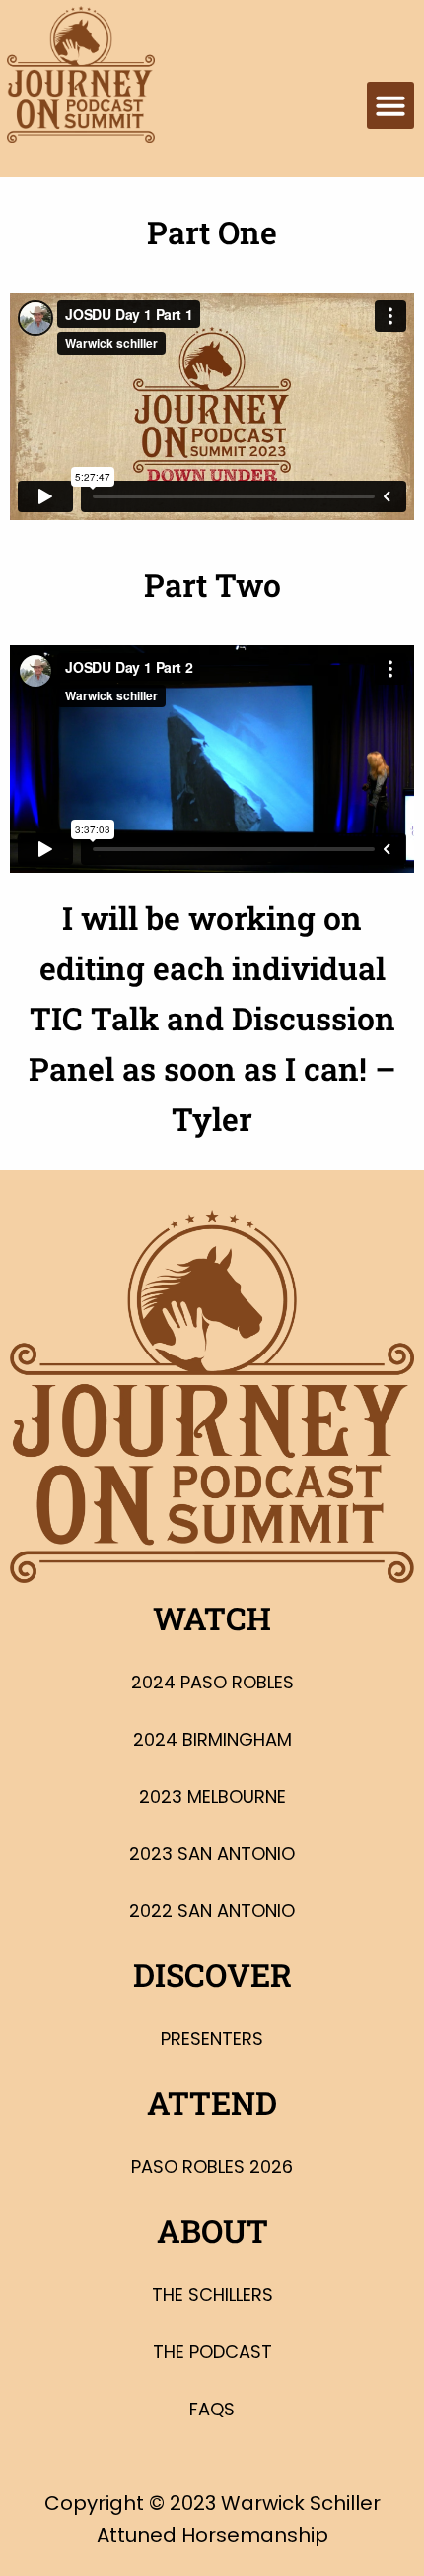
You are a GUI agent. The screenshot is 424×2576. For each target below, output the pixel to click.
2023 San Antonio (212, 1853)
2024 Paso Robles (212, 1682)
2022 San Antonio (212, 1911)
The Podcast (212, 2352)
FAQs (212, 2409)
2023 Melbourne (212, 1796)
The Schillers (212, 2295)
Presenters (212, 2039)
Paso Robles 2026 (212, 2167)
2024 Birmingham (212, 1739)
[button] (390, 105)
